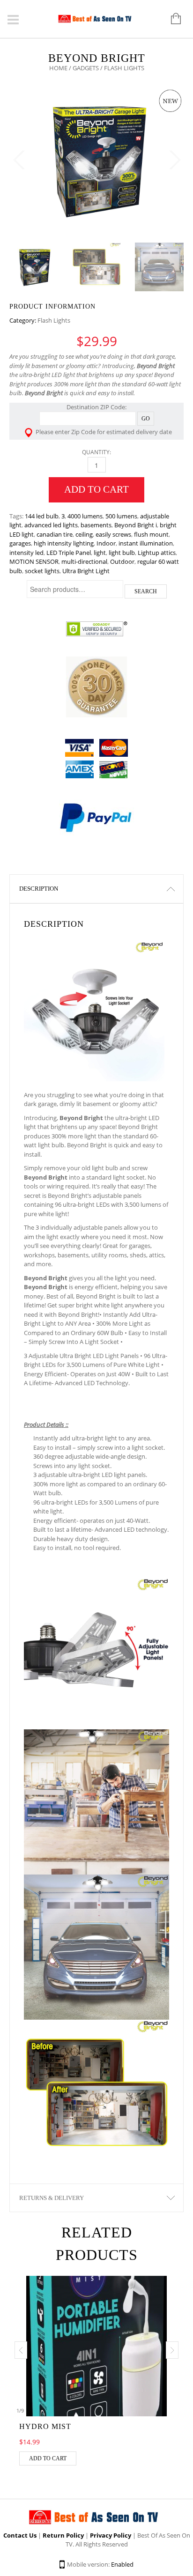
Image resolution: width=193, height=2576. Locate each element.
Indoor (106, 543)
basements (96, 525)
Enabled (122, 2564)
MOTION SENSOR (34, 561)
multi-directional (84, 561)
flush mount (151, 534)
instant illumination (146, 543)
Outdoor (122, 561)
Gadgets (86, 68)
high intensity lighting (64, 543)
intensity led (26, 553)
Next (174, 160)
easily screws (113, 534)
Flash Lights (54, 320)
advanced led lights (51, 525)
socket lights (42, 571)
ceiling (84, 534)
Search (146, 591)
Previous (19, 160)
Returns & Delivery (52, 2198)
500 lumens (121, 516)
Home (58, 68)
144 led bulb (42, 516)
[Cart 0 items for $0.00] (171, 19)
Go (146, 419)
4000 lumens (85, 516)
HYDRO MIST (45, 2426)
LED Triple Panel (69, 553)
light (100, 553)
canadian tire (55, 534)
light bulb (122, 553)
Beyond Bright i (136, 525)
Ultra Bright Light (86, 571)
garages (20, 543)
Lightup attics (157, 553)
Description (39, 889)
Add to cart (96, 489)
